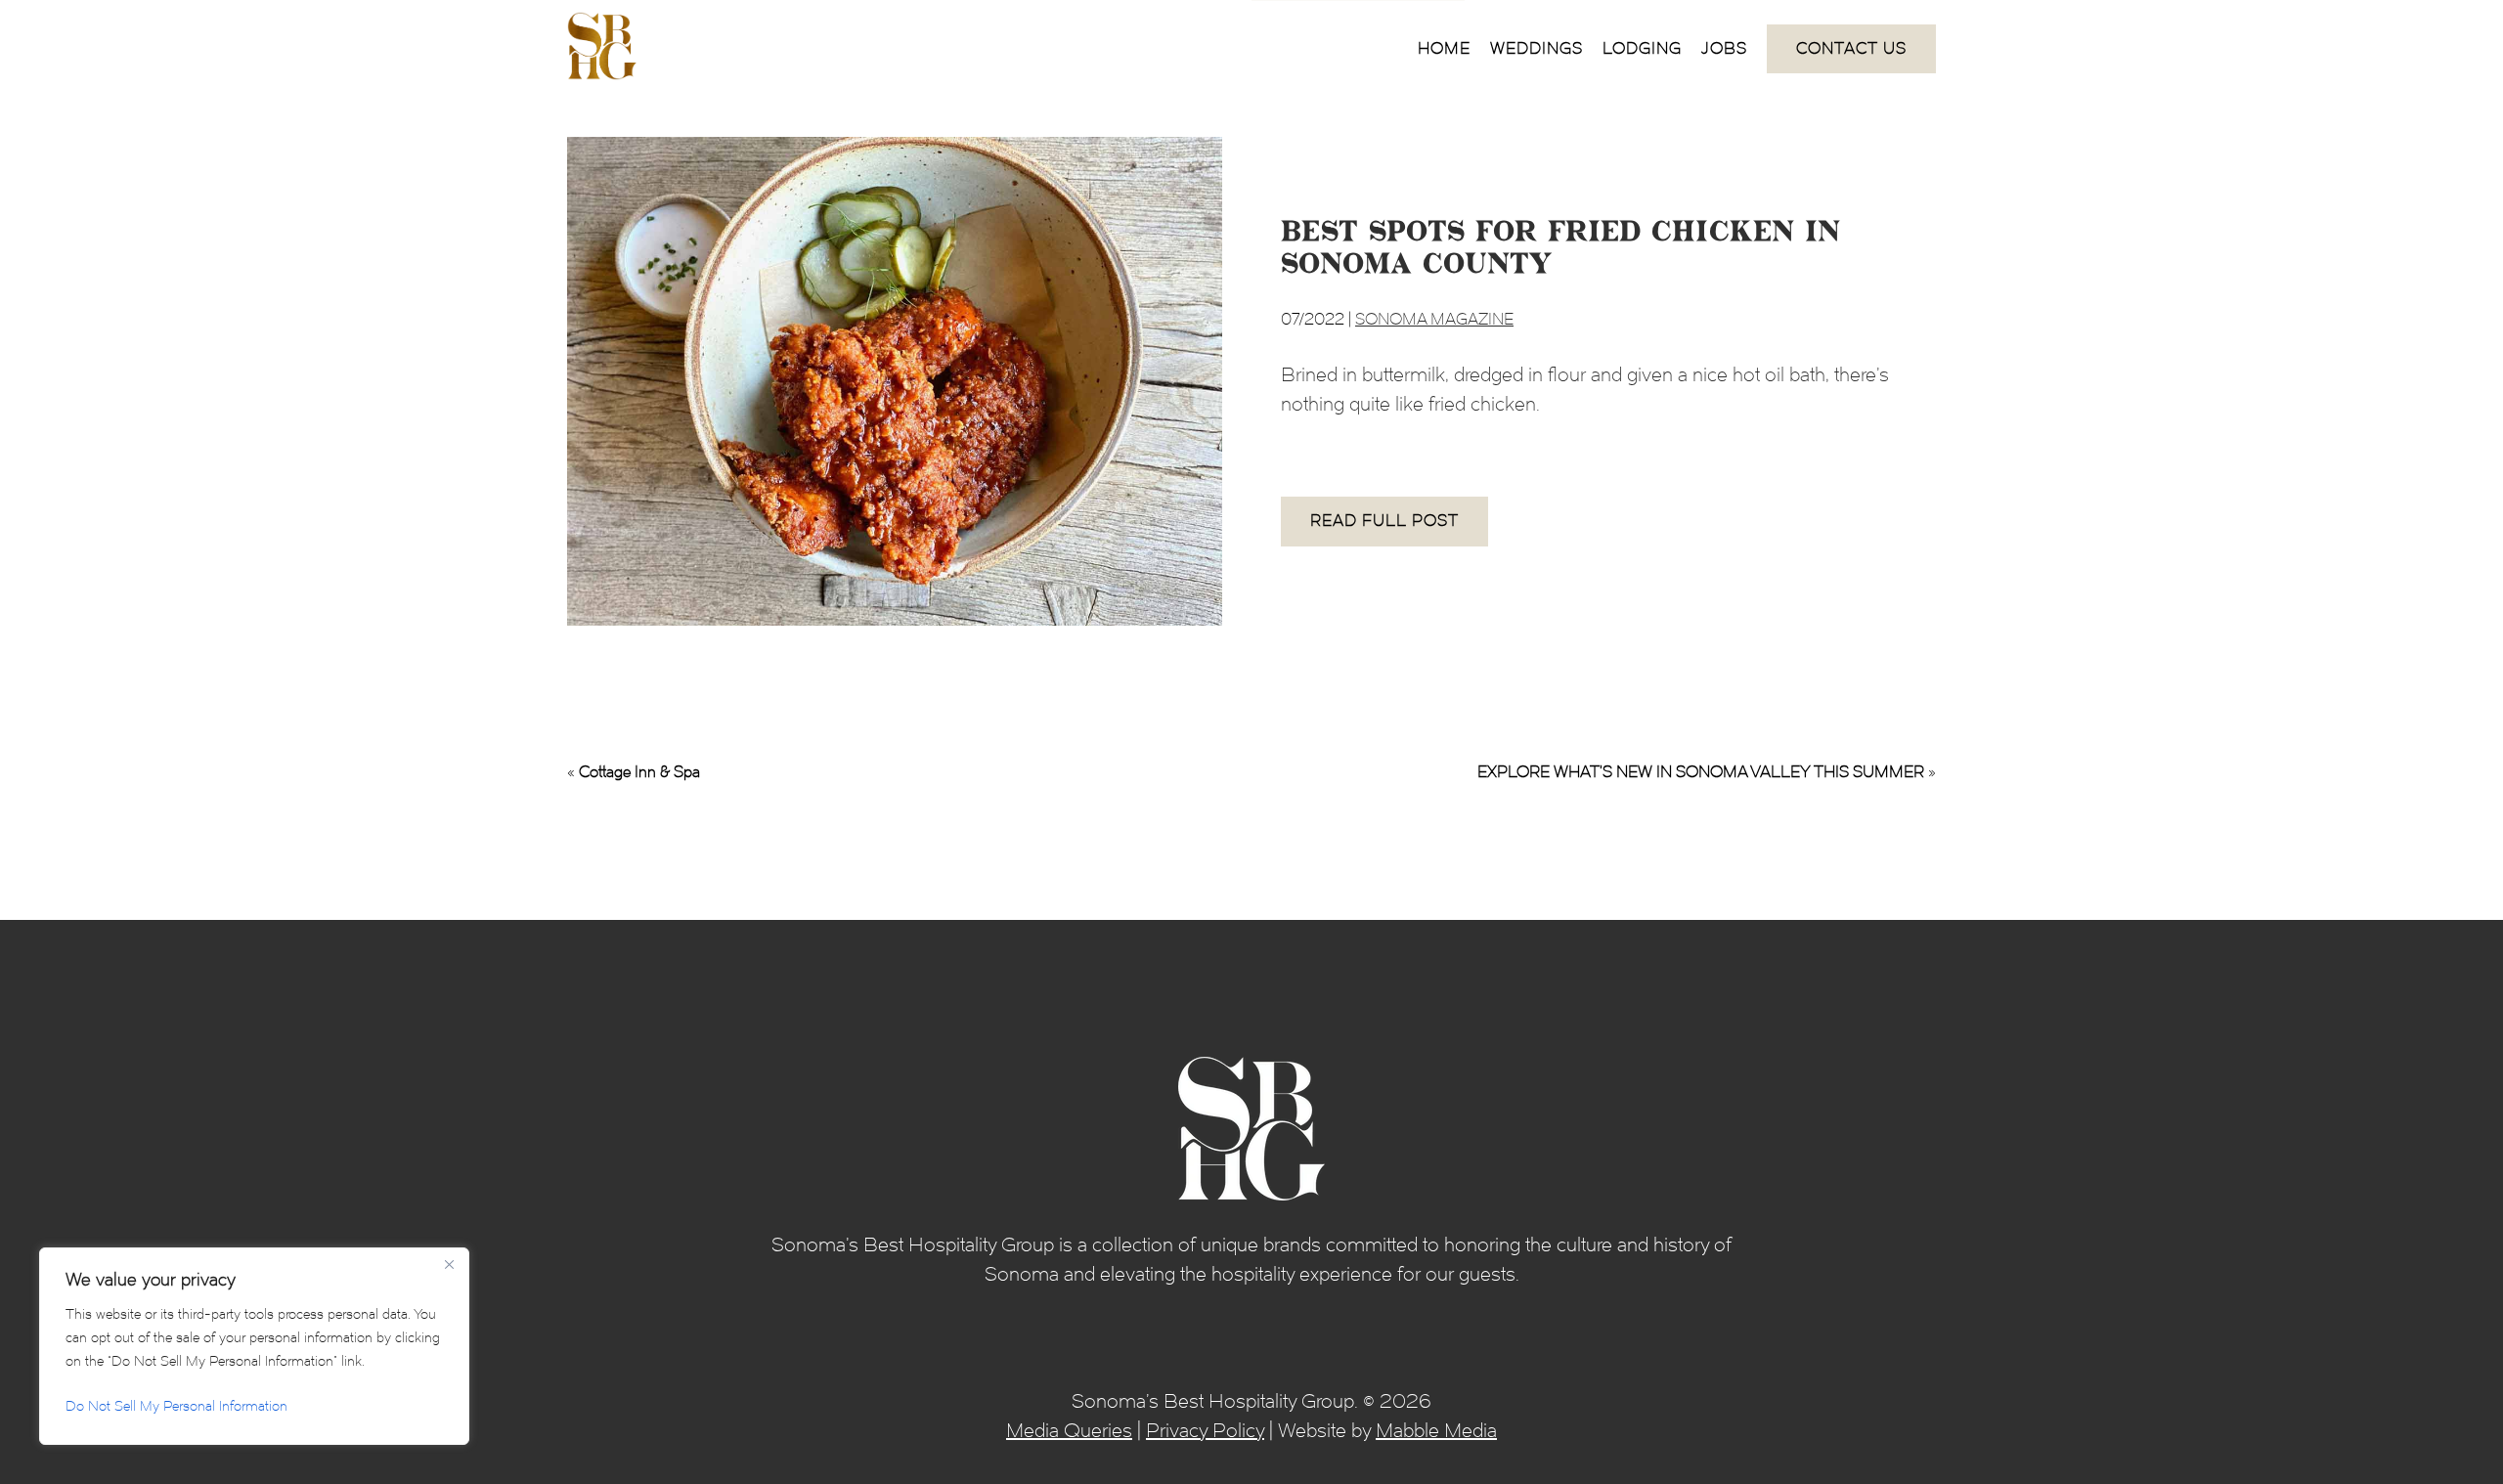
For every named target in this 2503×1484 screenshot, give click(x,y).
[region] (254, 1346)
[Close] (449, 1264)
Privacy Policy (1205, 1430)
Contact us (1851, 48)
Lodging (1642, 48)
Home (1444, 48)
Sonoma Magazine (1434, 319)
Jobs (1724, 48)
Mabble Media (1436, 1430)
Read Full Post (1384, 521)
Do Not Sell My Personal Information (176, 1406)
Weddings (1537, 48)
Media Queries (1069, 1430)
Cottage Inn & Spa (639, 772)
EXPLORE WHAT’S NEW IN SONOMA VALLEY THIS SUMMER (1701, 772)
